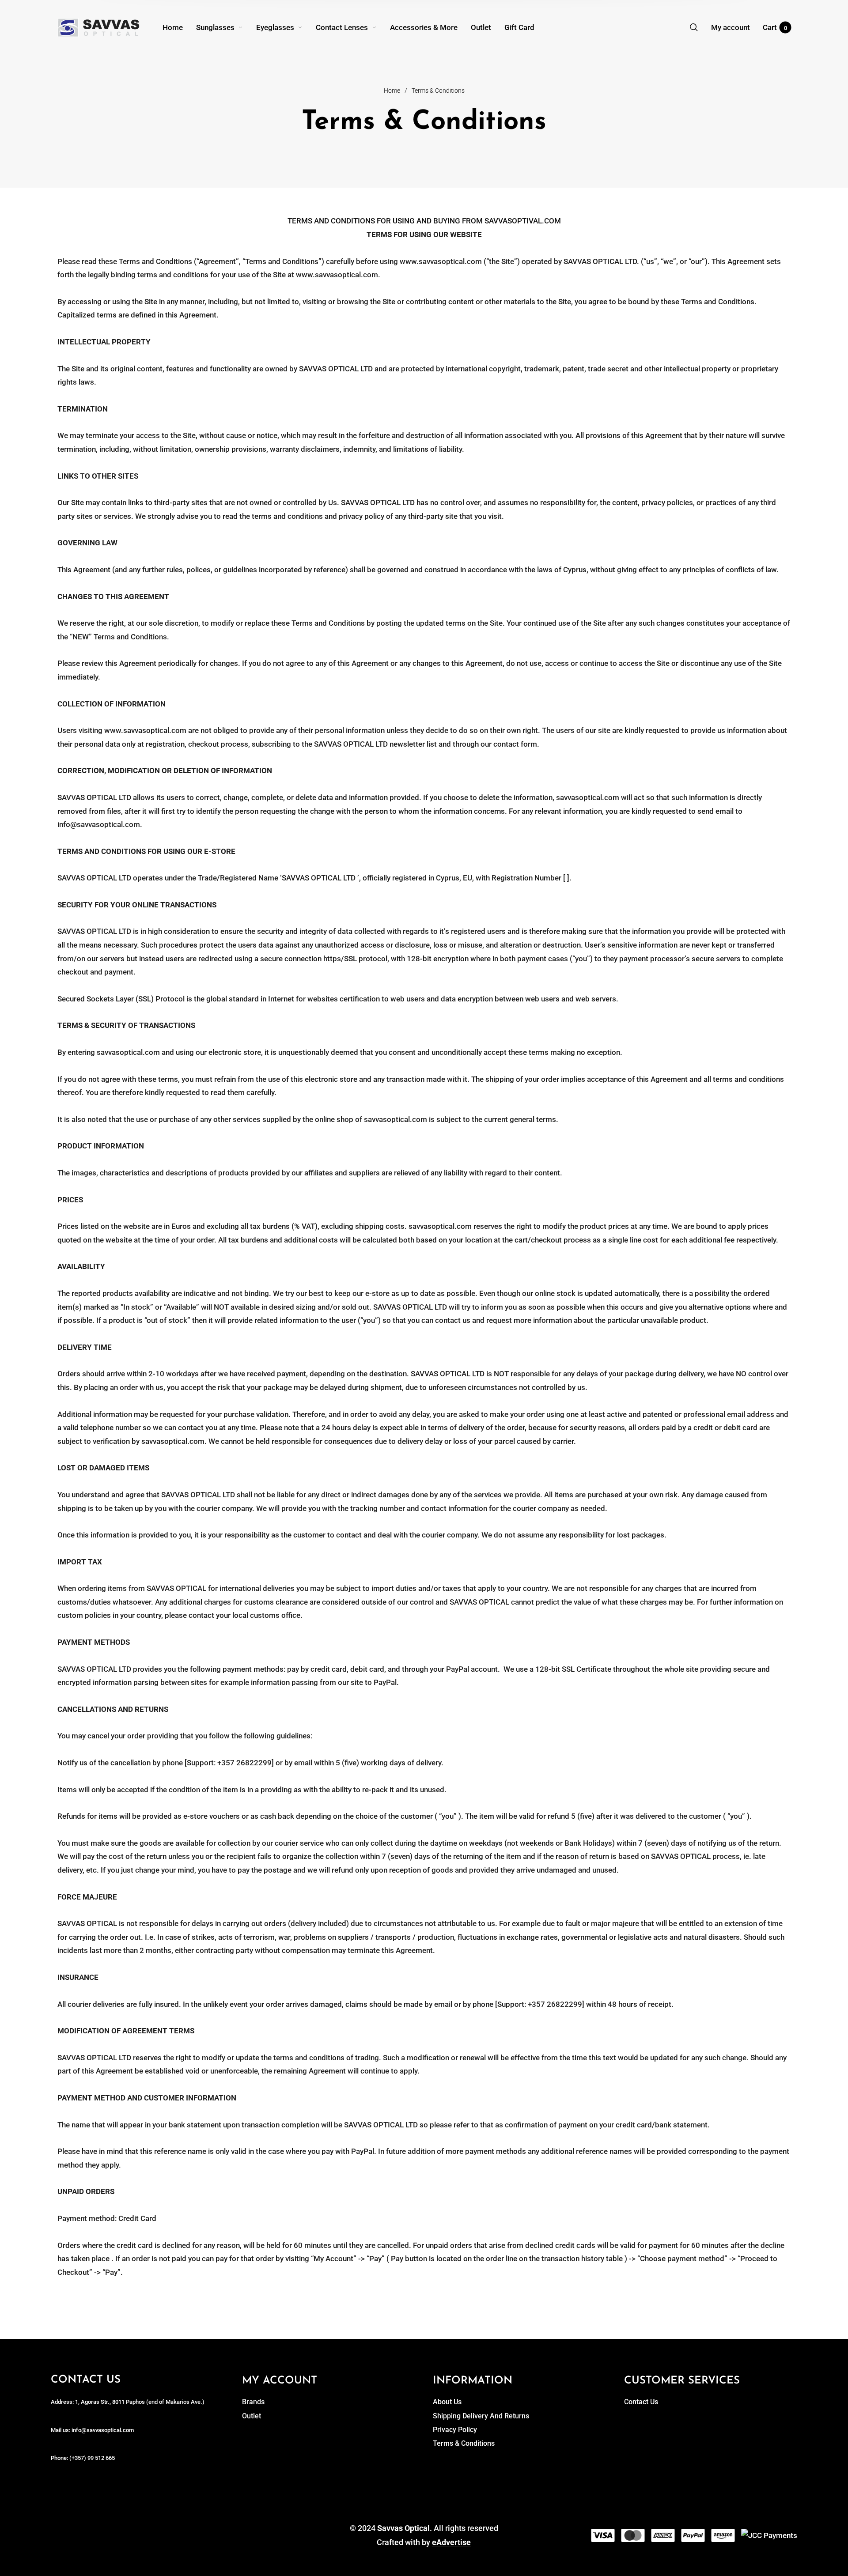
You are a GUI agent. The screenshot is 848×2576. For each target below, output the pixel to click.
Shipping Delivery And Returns (481, 2416)
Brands (253, 2402)
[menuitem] (179, 27)
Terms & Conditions (464, 2443)
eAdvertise (451, 2542)
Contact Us (641, 2402)
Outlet (252, 2416)
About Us (447, 2402)
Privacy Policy (455, 2430)
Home (392, 91)
